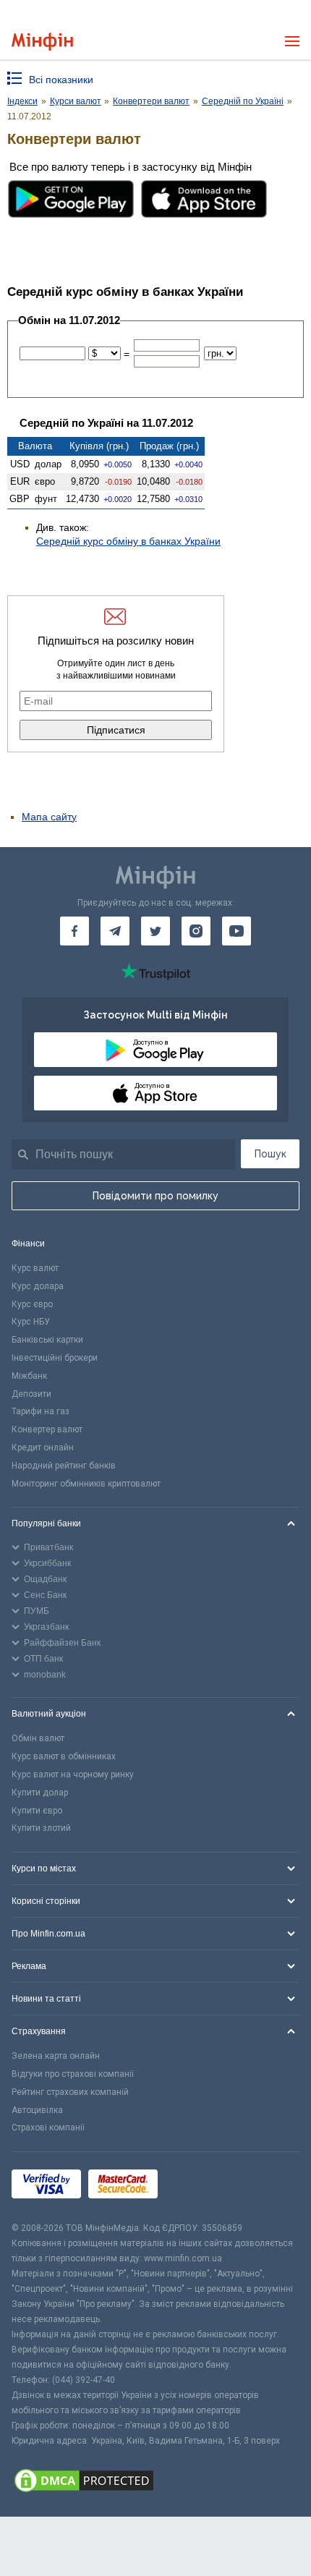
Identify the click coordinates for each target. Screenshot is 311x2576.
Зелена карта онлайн (56, 2056)
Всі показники (61, 80)
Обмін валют (38, 1738)
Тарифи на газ (41, 1411)
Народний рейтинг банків (64, 1466)
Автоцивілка (37, 2110)
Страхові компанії (48, 2127)
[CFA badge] (197, 2186)
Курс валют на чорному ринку (73, 1774)
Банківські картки (47, 1340)
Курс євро (32, 1304)
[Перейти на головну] (42, 42)
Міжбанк (29, 1376)
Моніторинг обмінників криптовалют (86, 1484)
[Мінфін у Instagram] (196, 931)
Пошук (270, 1154)
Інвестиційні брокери (55, 1358)
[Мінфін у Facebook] (74, 931)
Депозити (31, 1394)
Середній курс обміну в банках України (128, 541)
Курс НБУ (31, 1322)
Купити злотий (41, 1828)
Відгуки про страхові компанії (73, 2074)
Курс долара (38, 1286)
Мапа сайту (49, 817)
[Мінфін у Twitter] (155, 931)
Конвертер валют (47, 1429)
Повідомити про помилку (155, 1196)
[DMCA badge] (155, 2483)
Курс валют (35, 1268)
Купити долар (40, 1793)
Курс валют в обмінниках (64, 1756)
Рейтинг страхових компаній (70, 2092)
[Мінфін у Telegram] (115, 931)
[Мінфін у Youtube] (237, 931)
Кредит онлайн (43, 1448)
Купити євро (37, 1811)
